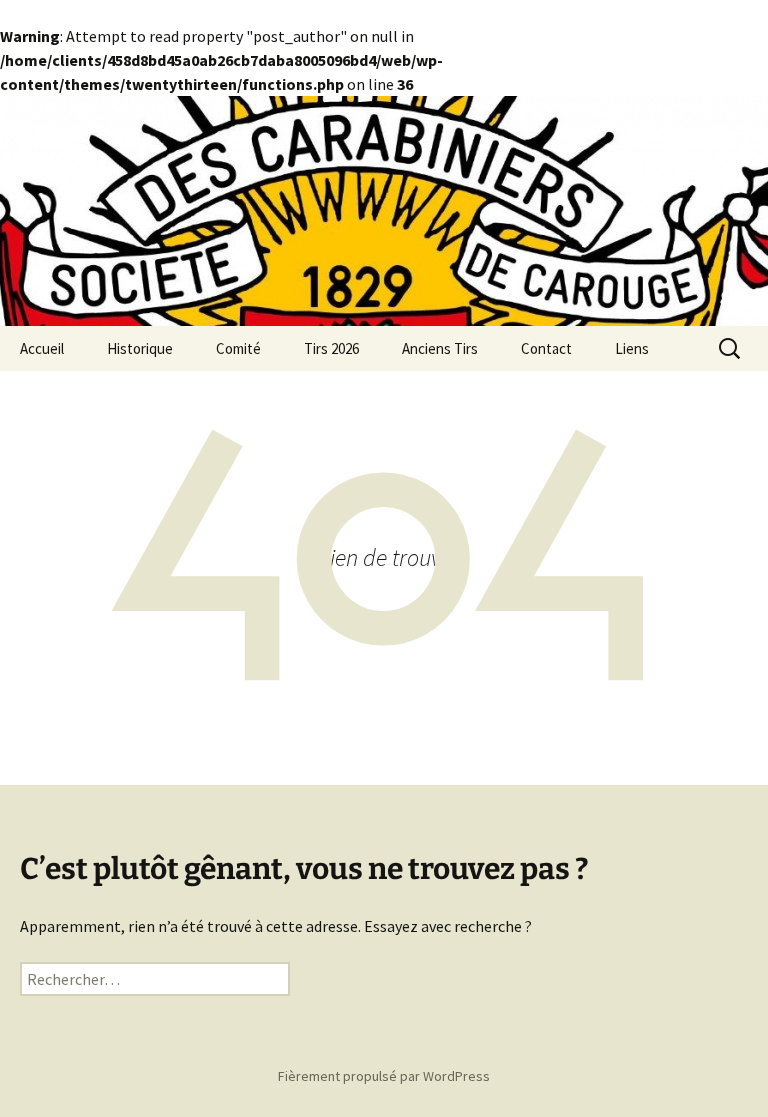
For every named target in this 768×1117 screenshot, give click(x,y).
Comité (238, 348)
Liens (632, 348)
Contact (546, 348)
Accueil (42, 348)
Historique (140, 348)
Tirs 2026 (331, 348)
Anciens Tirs (440, 348)
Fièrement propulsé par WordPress (384, 1076)
